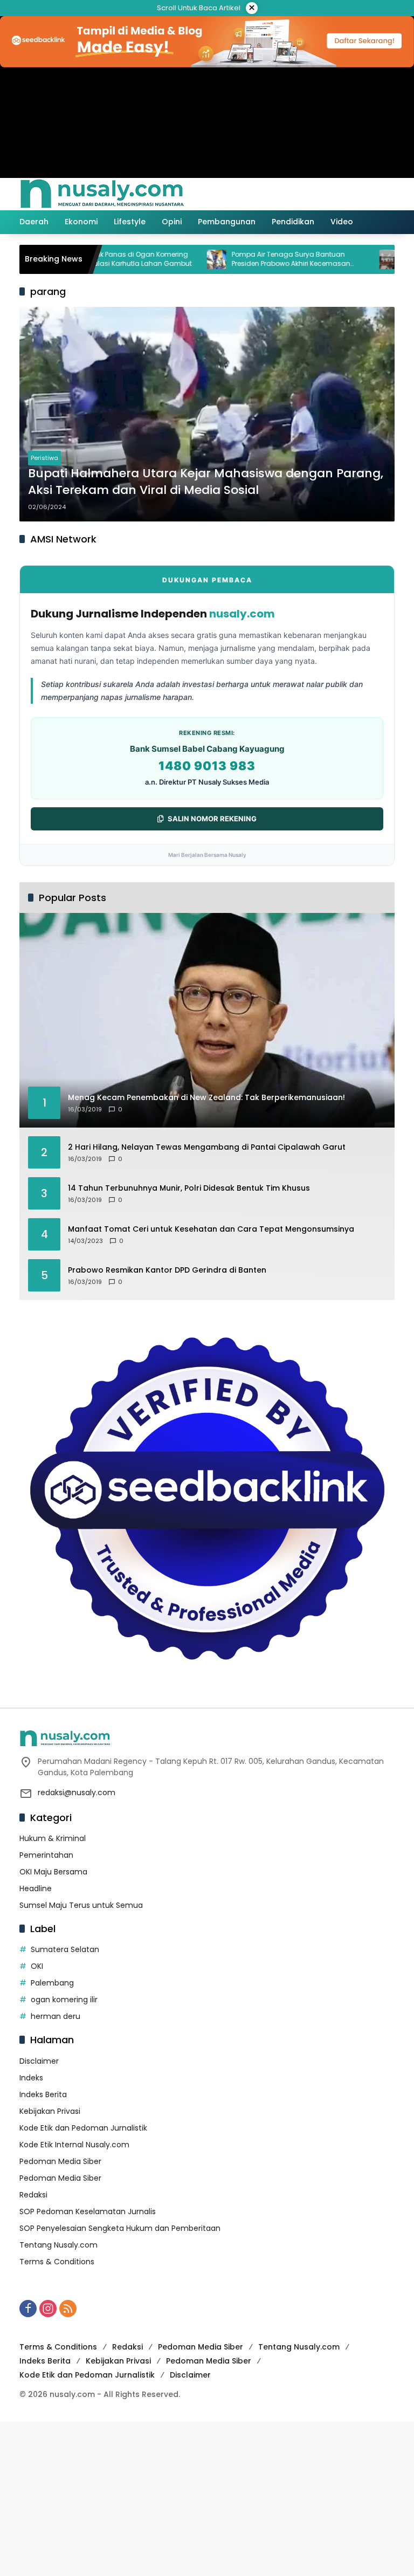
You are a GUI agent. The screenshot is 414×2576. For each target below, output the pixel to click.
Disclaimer (39, 2061)
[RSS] (68, 2309)
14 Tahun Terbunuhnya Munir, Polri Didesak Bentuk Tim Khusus (189, 1188)
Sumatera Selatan (65, 1949)
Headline (36, 1888)
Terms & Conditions (57, 2262)
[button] (341, 194)
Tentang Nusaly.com (58, 2245)
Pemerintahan (46, 1855)
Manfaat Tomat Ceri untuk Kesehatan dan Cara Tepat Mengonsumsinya (211, 1229)
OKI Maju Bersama (53, 1872)
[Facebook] (28, 2309)
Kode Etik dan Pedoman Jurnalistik (83, 2128)
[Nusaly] (102, 194)
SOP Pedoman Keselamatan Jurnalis (88, 2211)
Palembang (52, 1983)
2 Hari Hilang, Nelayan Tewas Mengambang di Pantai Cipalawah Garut (207, 1147)
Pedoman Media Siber (60, 2161)
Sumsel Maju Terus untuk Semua (81, 1905)
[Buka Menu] (364, 194)
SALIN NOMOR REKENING (212, 819)
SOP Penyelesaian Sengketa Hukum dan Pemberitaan (120, 2228)
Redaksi (33, 2195)
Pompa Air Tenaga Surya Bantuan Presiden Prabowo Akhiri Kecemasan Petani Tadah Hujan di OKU (252, 259)
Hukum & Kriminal (53, 1838)
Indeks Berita (43, 2094)
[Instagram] (48, 2309)
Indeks (31, 2078)
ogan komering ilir (64, 2000)
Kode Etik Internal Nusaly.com (74, 2145)
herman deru (56, 2016)
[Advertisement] (207, 2497)
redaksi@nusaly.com (77, 1792)
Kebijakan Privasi (50, 2111)
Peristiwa (44, 458)
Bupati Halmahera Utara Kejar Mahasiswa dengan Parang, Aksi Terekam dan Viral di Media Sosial (206, 482)
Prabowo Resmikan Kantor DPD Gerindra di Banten (167, 1270)
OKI (37, 1966)
